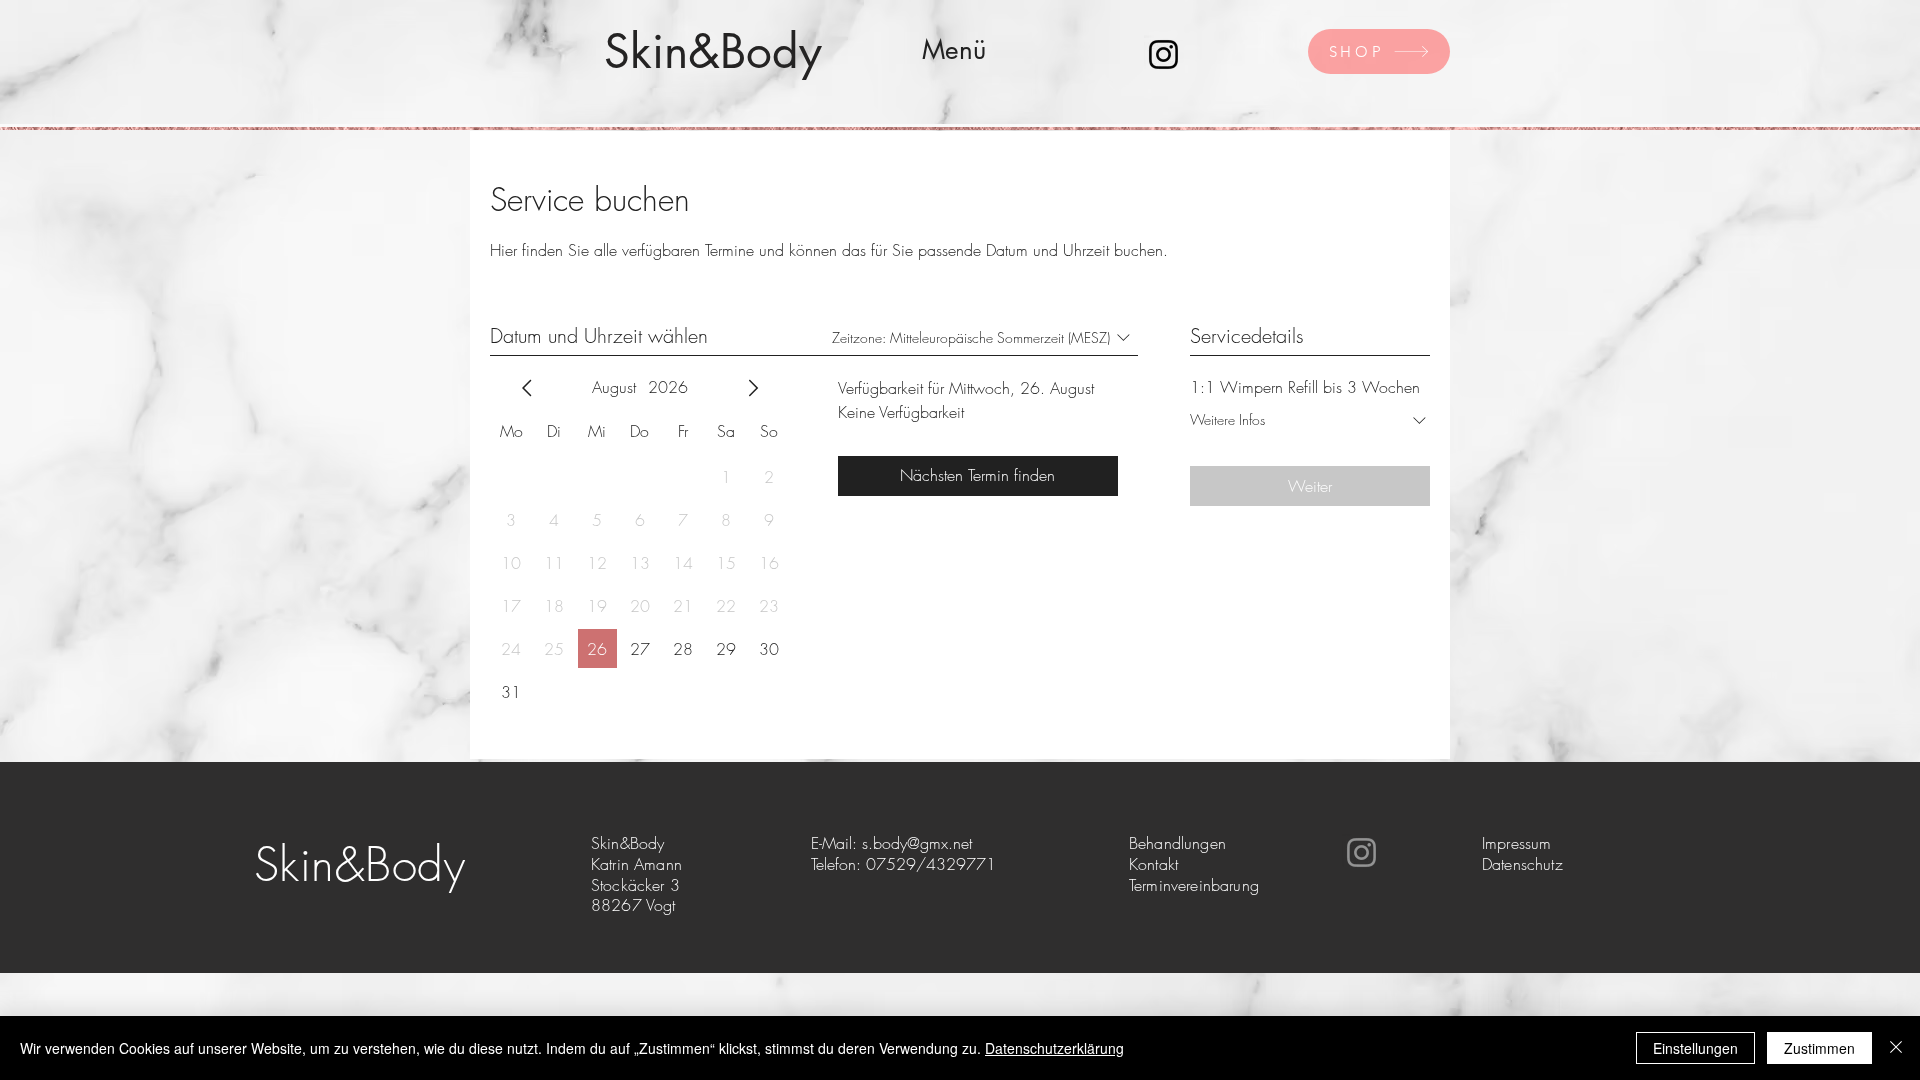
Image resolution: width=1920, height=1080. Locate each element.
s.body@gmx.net (917, 843)
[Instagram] (1163, 54)
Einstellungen (1695, 1048)
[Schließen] (1896, 1048)
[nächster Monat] (753, 388)
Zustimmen (1819, 1048)
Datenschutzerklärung (1054, 1048)
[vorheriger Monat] (527, 388)
